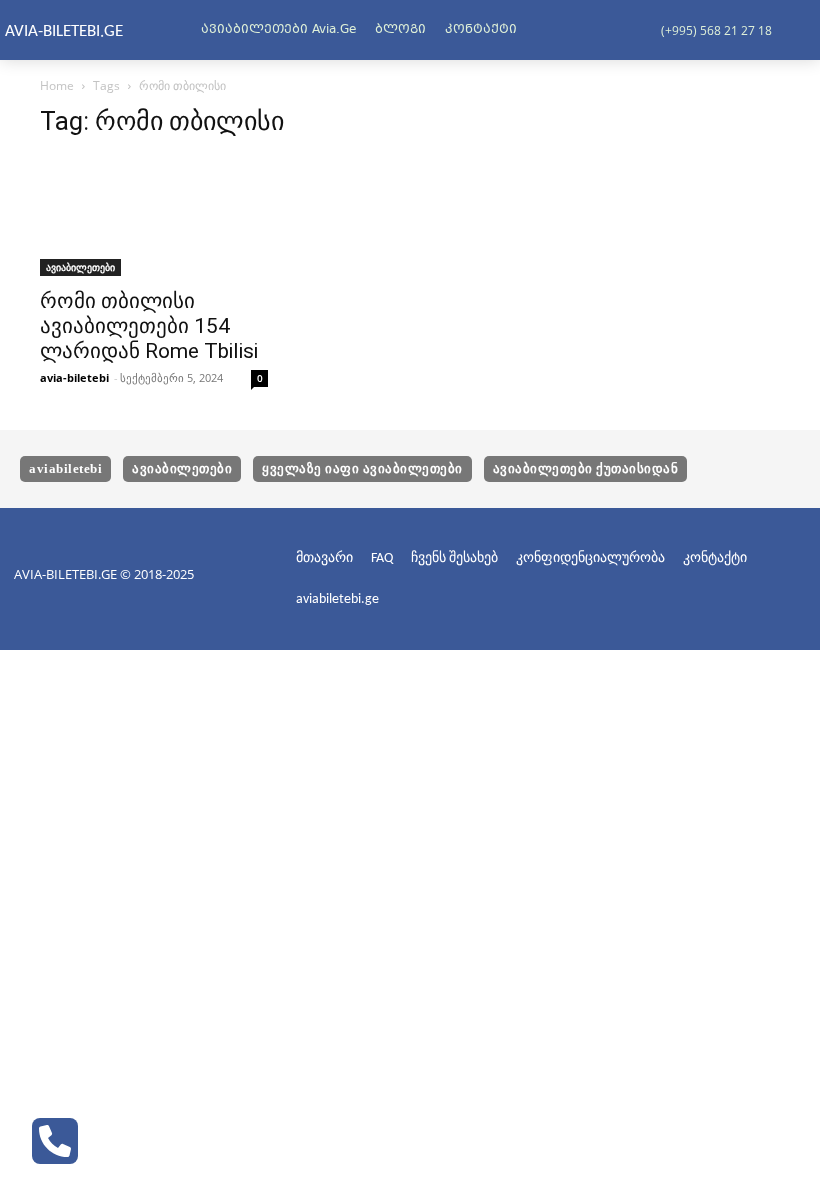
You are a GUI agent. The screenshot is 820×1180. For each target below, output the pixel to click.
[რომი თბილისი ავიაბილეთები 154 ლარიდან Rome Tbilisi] (154, 216)
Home (57, 85)
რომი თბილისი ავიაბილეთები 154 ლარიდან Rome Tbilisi (149, 326)
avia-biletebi (74, 377)
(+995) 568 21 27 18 (716, 30)
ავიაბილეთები (80, 267)
